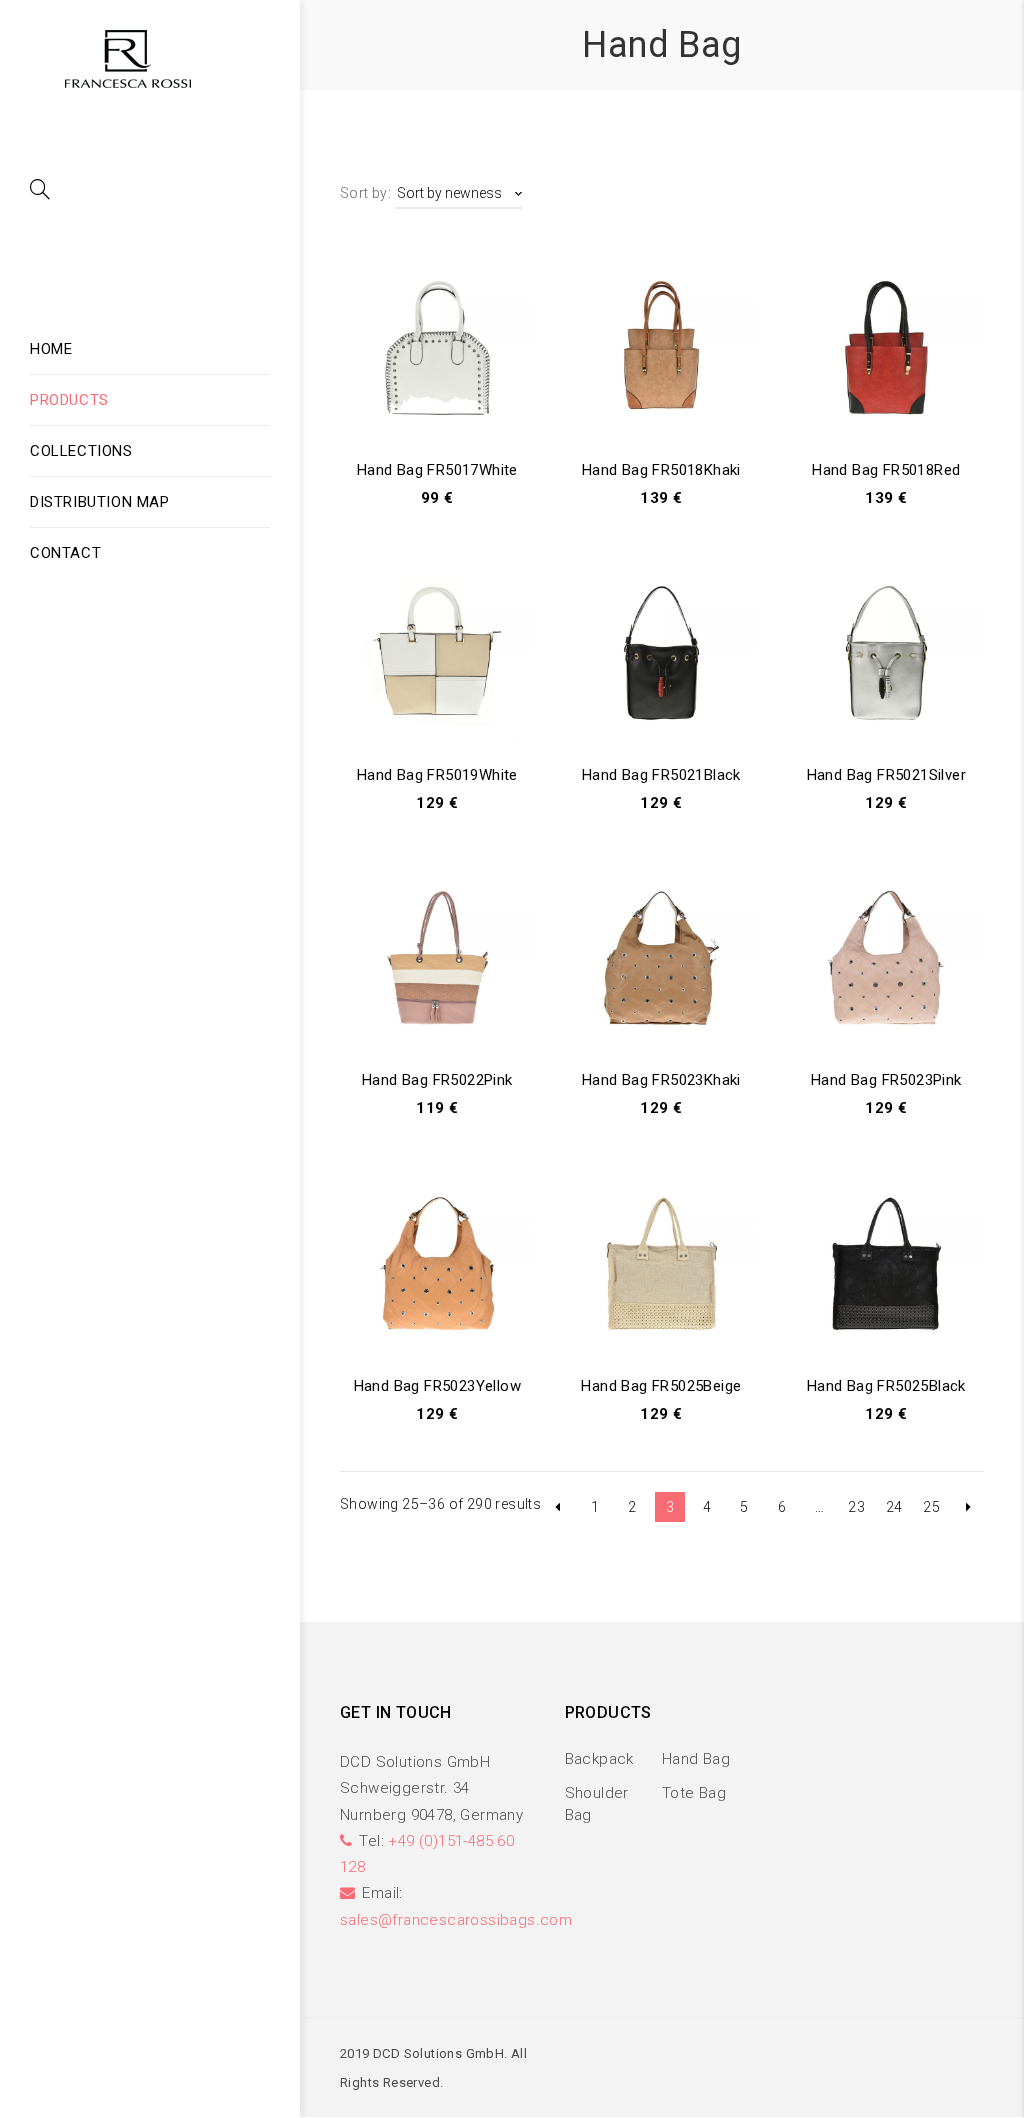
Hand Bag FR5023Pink (886, 1080)
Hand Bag (696, 1759)
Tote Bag (694, 1793)
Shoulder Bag (597, 1804)
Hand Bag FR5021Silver (886, 775)
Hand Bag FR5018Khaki (661, 470)
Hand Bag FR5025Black (886, 1386)
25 (931, 1507)
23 (856, 1507)
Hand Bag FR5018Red (886, 470)
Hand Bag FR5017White (437, 470)
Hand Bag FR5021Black (661, 775)
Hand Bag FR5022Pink (437, 1080)
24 (894, 1507)
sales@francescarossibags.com (456, 1920)
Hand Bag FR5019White (437, 775)
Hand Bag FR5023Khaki (661, 1080)
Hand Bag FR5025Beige (661, 1386)
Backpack (599, 1759)
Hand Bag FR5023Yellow (437, 1386)
